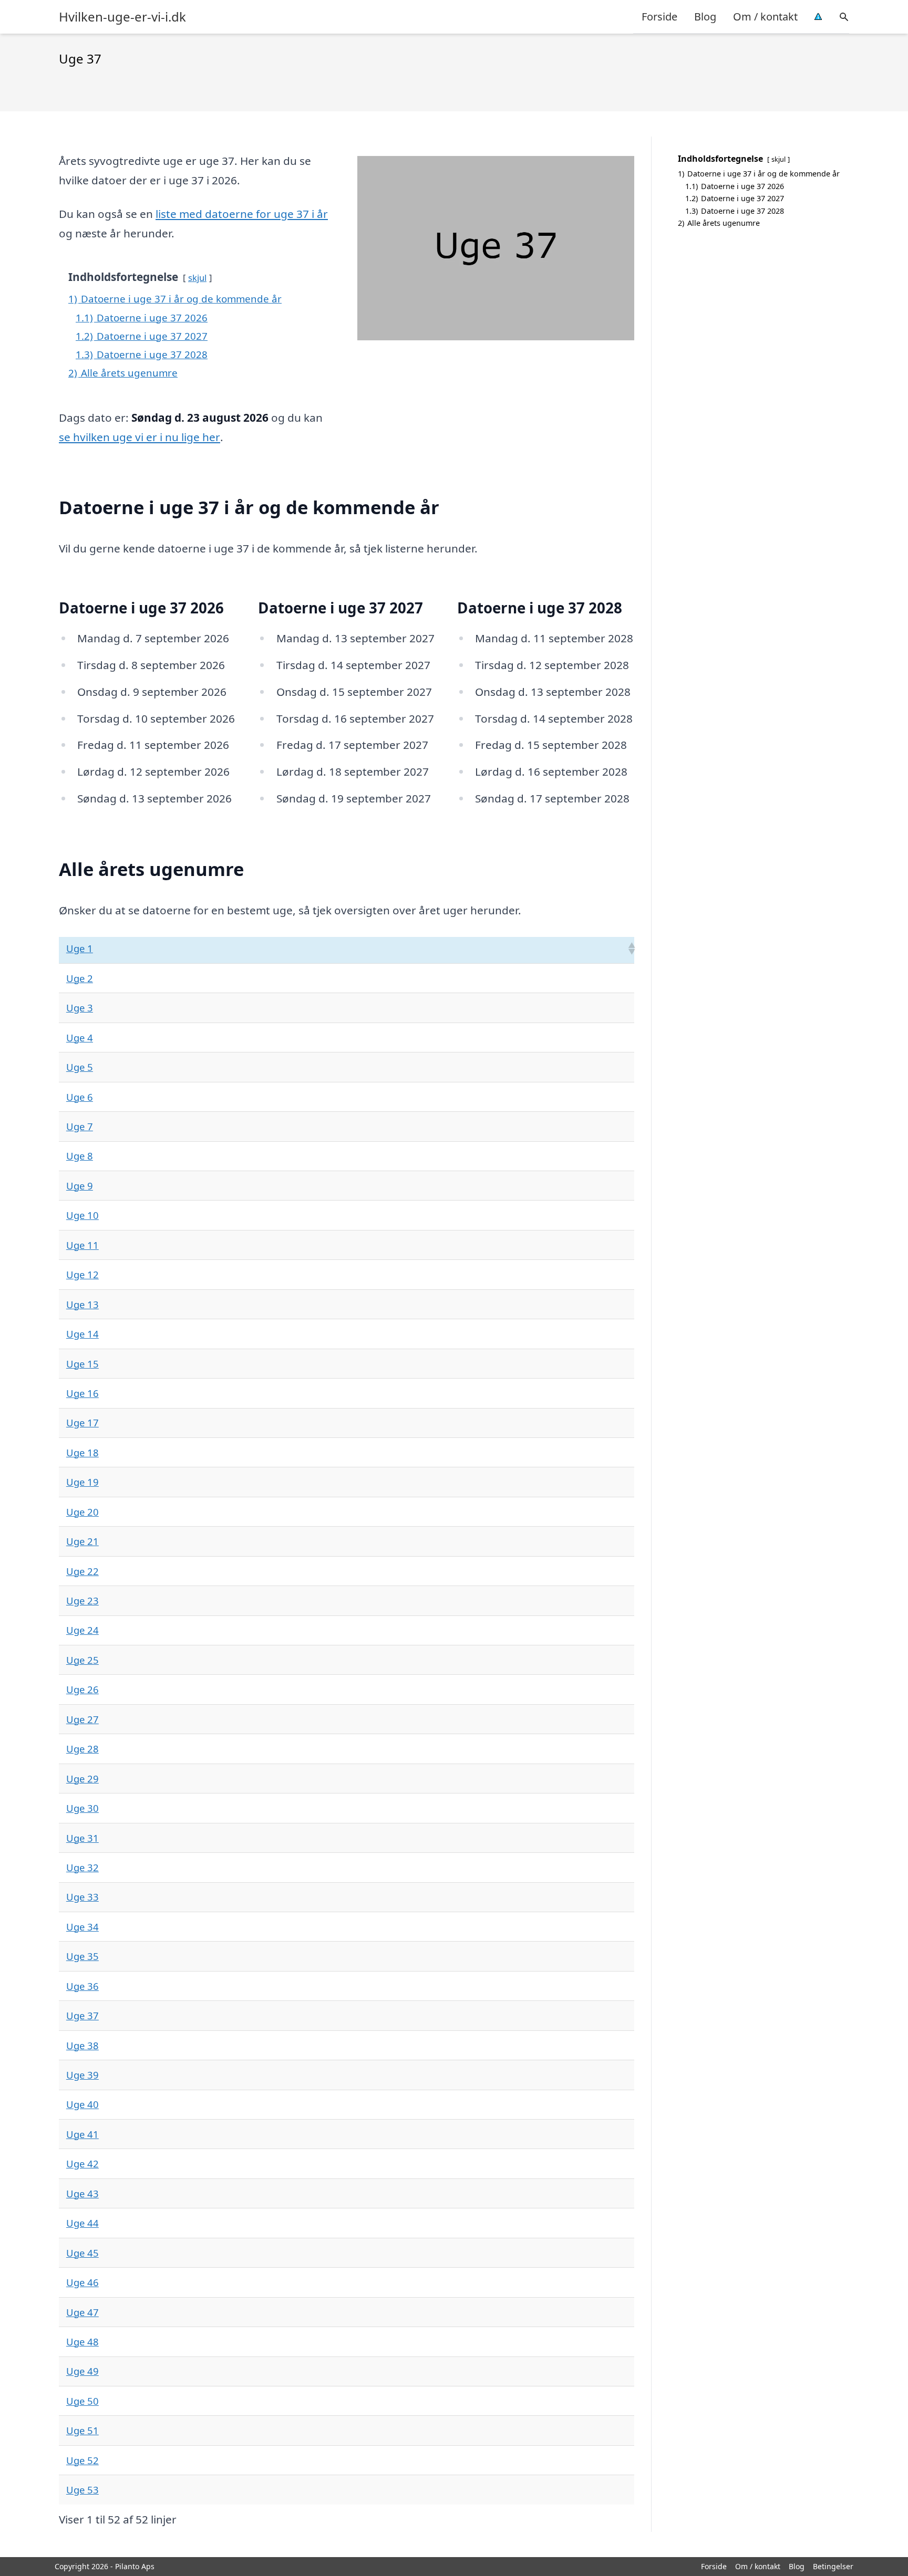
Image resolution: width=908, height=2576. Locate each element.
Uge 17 (82, 1422)
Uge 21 (82, 1541)
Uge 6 (80, 1097)
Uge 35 (82, 1956)
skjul (197, 278)
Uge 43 (82, 2193)
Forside (659, 17)
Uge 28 (82, 1749)
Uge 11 (82, 1245)
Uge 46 (82, 2282)
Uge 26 (82, 1689)
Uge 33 (82, 1897)
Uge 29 (82, 1779)
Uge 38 (82, 2045)
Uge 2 (80, 978)
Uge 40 (82, 2104)
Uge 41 (82, 2134)
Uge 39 (82, 2075)
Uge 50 (82, 2401)
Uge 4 (80, 1037)
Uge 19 (82, 1482)
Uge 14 (82, 1334)
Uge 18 (82, 1452)
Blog (705, 17)
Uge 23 (82, 1600)
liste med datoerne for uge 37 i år (242, 214)
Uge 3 (80, 1008)
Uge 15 (82, 1364)
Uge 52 (82, 2460)
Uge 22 (82, 1571)
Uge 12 (82, 1274)
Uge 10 (82, 1215)
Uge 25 (82, 1660)
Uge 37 (82, 2015)
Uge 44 (82, 2223)
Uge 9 (80, 1186)
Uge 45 (82, 2253)
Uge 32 (82, 1867)
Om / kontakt (765, 17)
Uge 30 (82, 1808)
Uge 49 (82, 2371)
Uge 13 (82, 1304)
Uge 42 (82, 2163)
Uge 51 (82, 2430)
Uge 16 (82, 1393)
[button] (631, 948)
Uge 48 (82, 2342)
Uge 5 (80, 1067)
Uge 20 (82, 1512)
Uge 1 (80, 948)
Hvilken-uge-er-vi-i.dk (122, 17)
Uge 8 (80, 1156)
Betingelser (833, 2566)
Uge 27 (82, 1719)
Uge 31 (82, 1838)
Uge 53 (82, 2490)
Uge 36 (82, 1986)
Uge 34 (82, 1927)
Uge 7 (80, 1126)
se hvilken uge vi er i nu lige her (140, 437)
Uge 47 (82, 2312)
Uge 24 (82, 1630)
